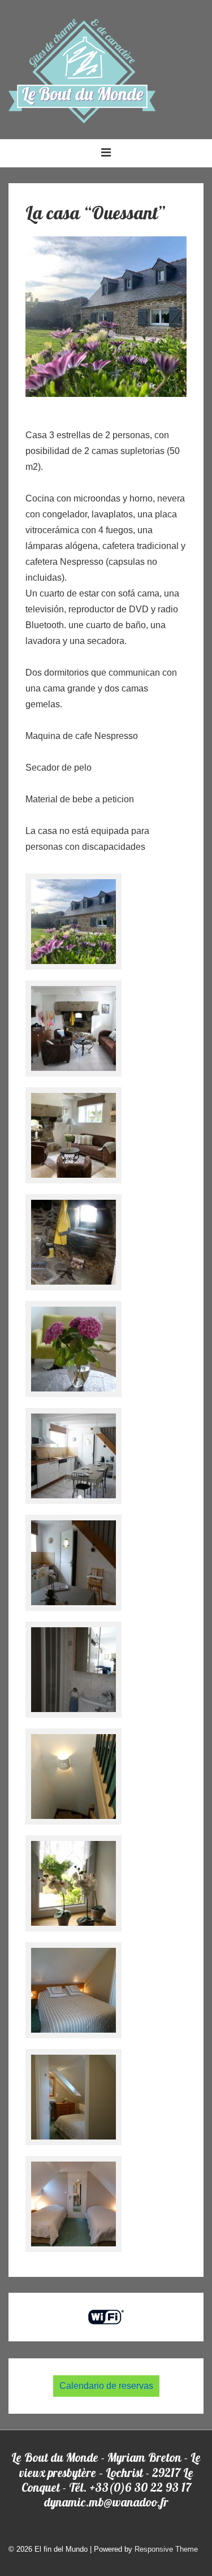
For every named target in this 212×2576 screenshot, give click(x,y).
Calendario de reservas (106, 2386)
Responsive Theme (166, 2549)
